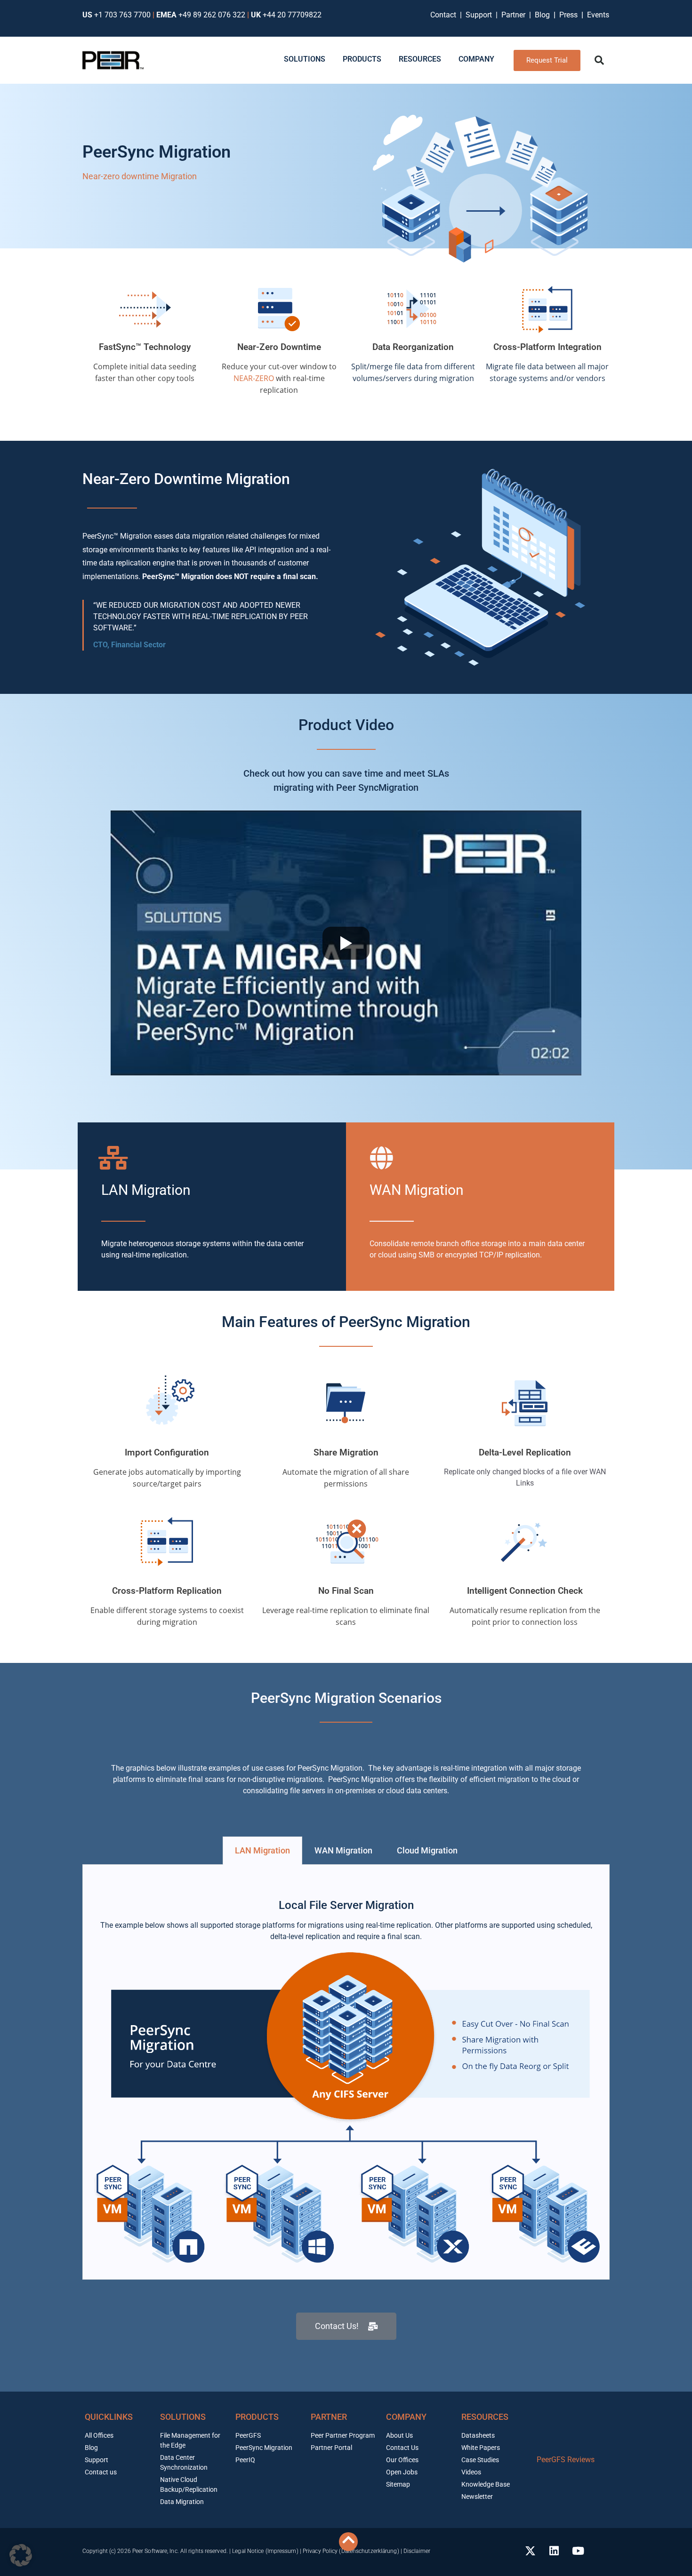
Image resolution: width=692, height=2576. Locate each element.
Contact (445, 15)
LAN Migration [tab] (262, 1850)
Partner (514, 15)
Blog (542, 15)
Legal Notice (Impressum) (265, 2551)
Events (598, 15)
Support (481, 15)
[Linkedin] (554, 2551)
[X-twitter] (530, 2551)
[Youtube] (578, 2551)
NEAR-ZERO (254, 378)
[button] (599, 60)
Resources (485, 2417)
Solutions (183, 2417)
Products (257, 2417)
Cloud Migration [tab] (427, 1850)
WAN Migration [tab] (343, 1850)
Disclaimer (417, 2551)
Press (569, 15)
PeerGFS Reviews (566, 2460)
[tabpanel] (346, 2072)
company (406, 2417)
